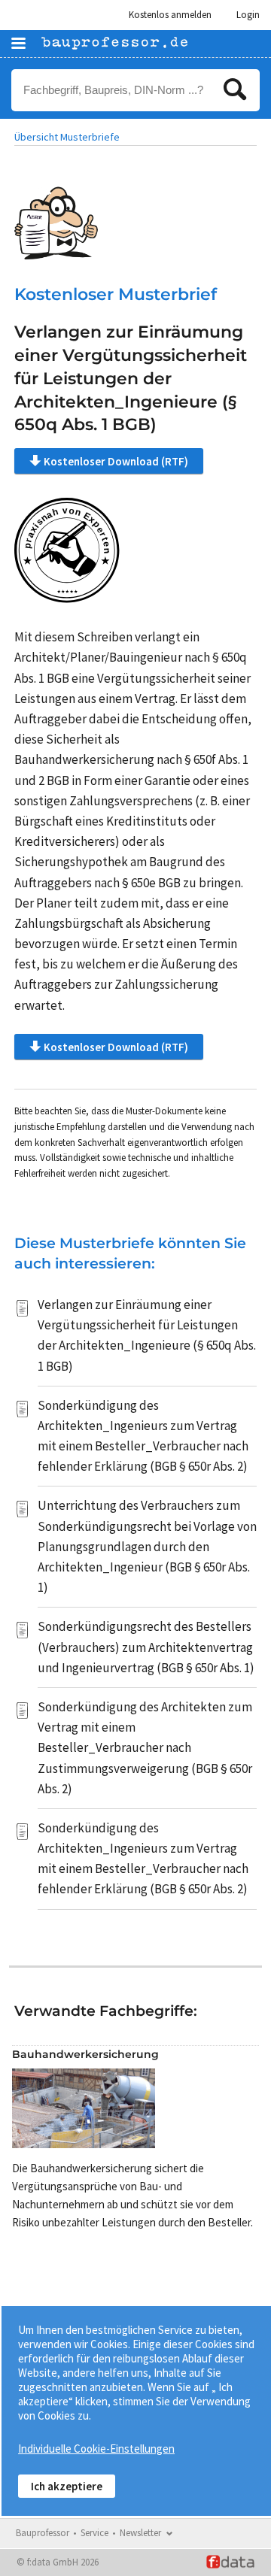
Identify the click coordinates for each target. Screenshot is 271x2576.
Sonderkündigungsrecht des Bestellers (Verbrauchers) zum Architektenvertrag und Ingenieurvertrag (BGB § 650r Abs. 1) (146, 1647)
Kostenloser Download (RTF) (116, 461)
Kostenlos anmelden (170, 15)
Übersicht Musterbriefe (67, 137)
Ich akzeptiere (67, 2486)
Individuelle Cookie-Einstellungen (96, 2449)
